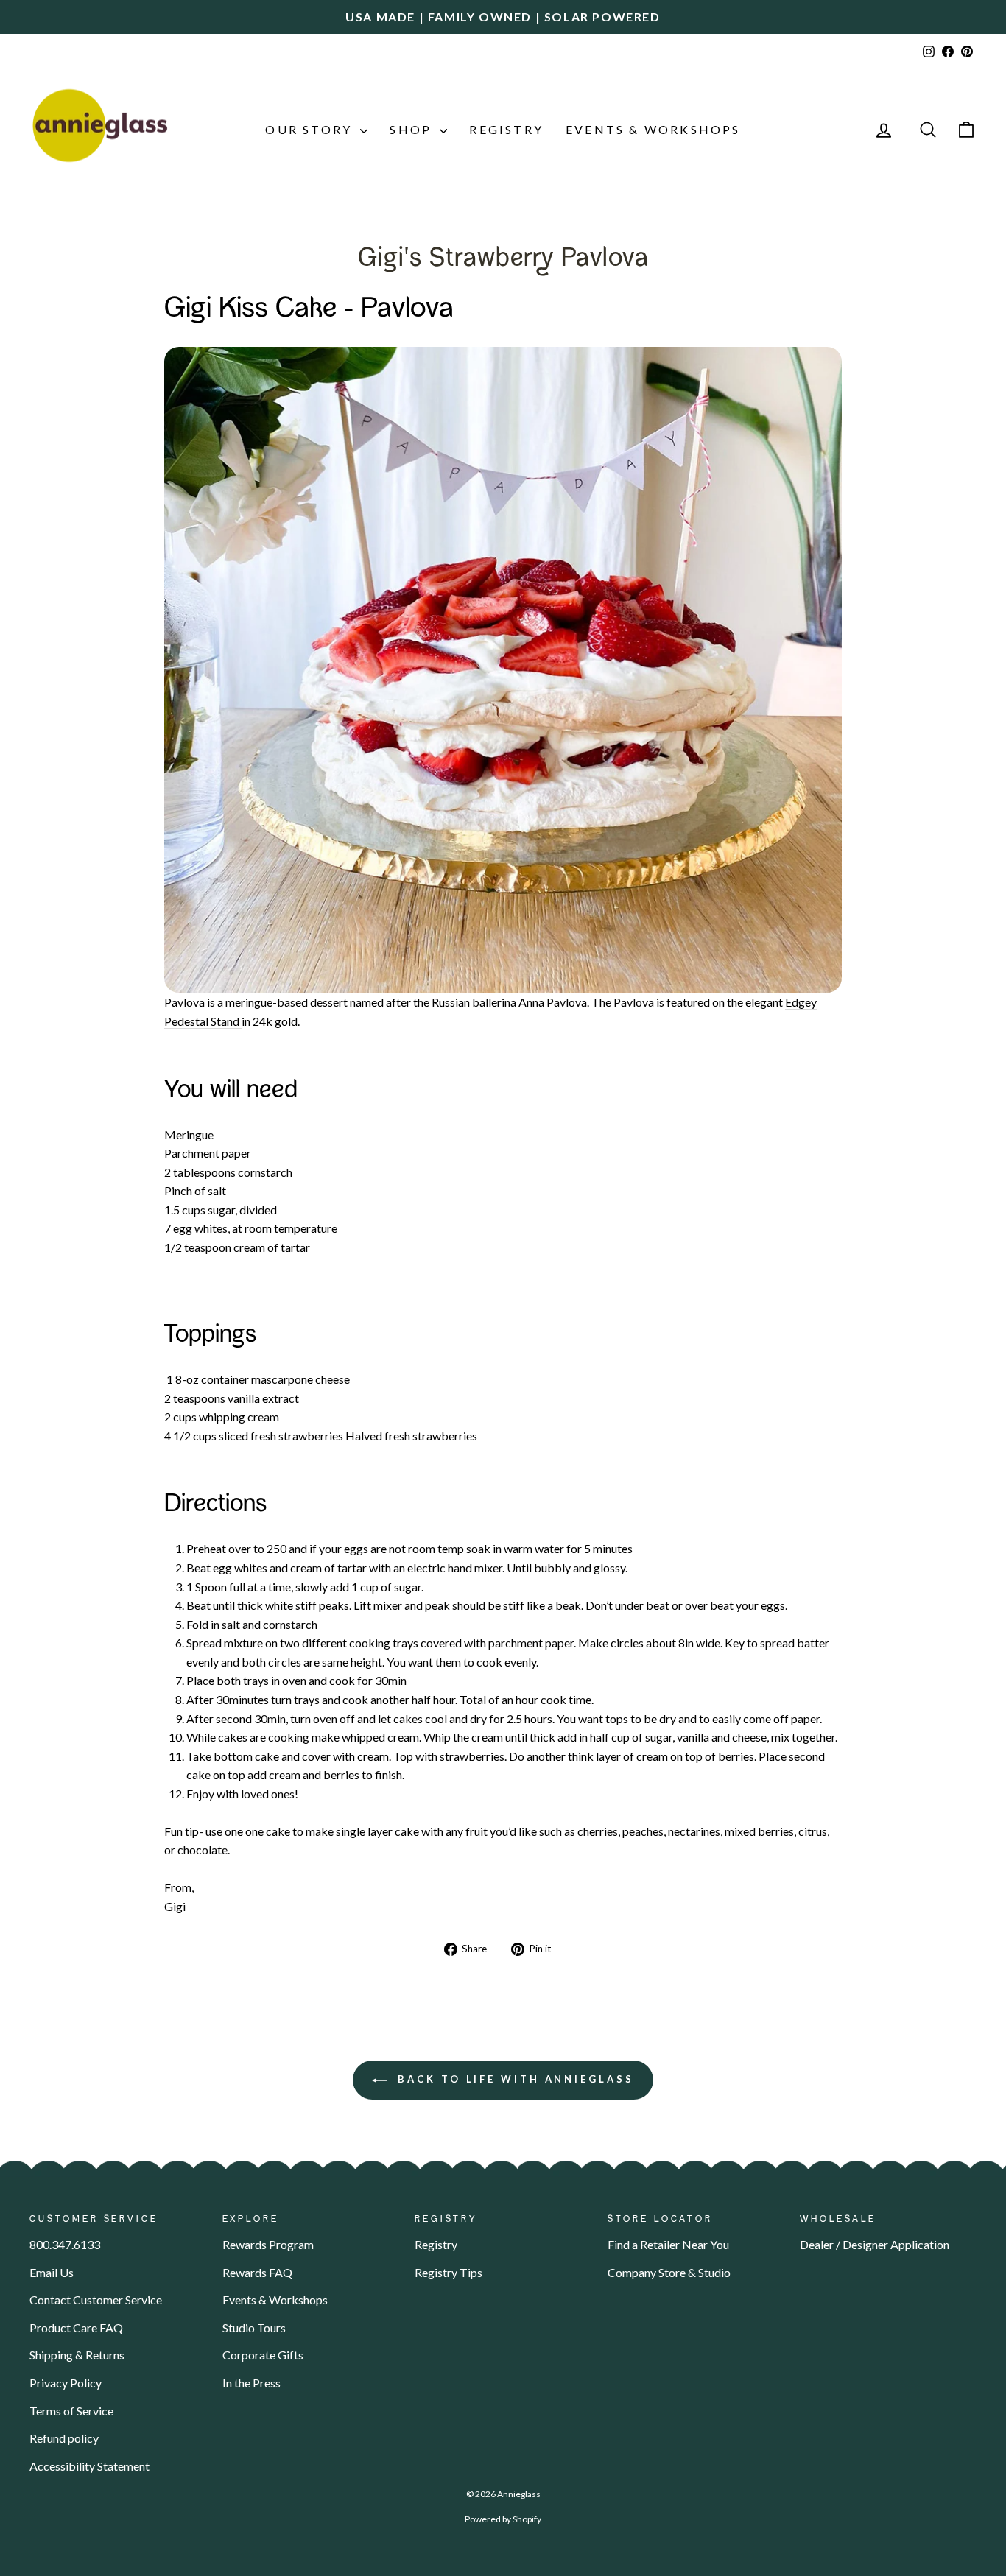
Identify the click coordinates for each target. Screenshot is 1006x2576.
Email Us (52, 2272)
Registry (506, 129)
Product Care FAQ (76, 2327)
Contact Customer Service (96, 2299)
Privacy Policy (66, 2383)
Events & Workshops (653, 129)
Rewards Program (268, 2244)
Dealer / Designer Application (875, 2244)
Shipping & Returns (77, 2355)
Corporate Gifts (263, 2355)
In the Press (251, 2383)
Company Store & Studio (669, 2272)
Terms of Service (71, 2411)
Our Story (311, 129)
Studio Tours (254, 2327)
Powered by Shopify (503, 2519)
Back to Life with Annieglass (513, 2079)
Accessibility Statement (89, 2466)
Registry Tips (449, 2272)
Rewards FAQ (257, 2272)
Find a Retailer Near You (668, 2244)
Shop (413, 129)
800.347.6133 (65, 2244)
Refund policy (64, 2438)
